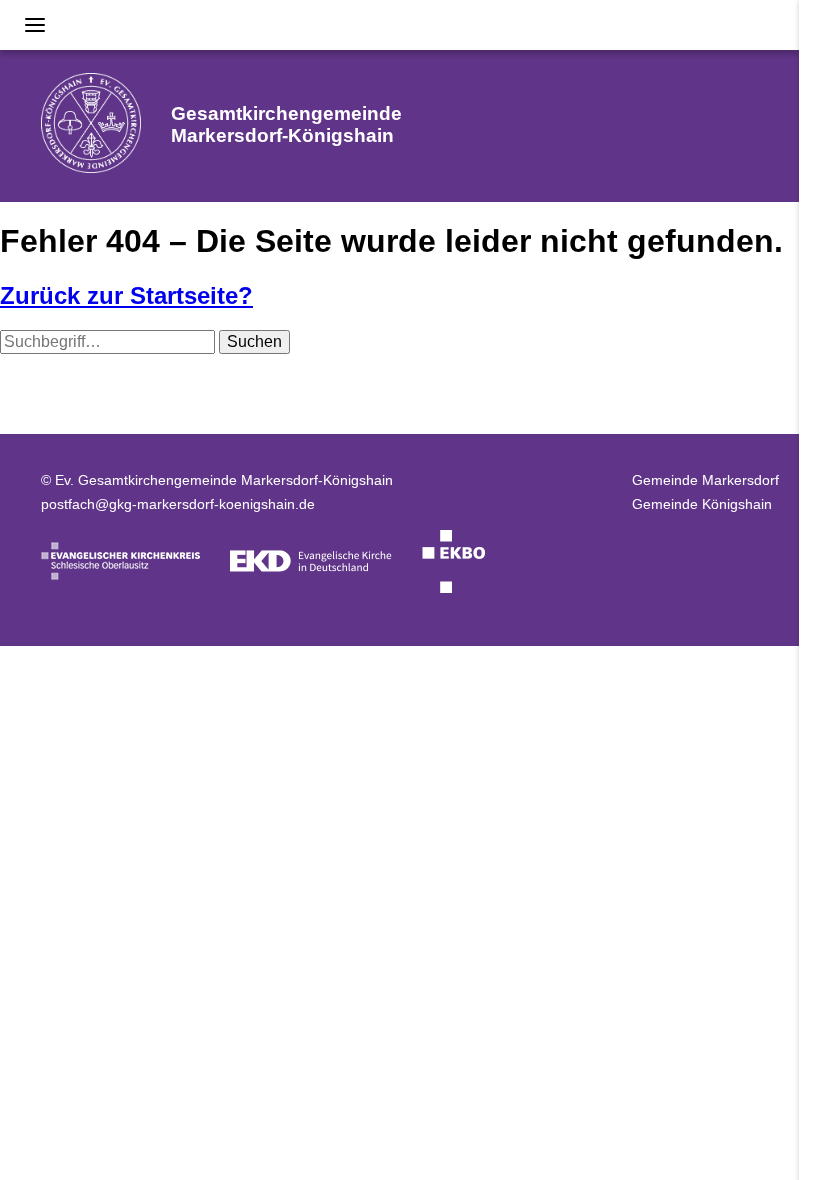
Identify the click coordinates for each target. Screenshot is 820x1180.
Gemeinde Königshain (702, 504)
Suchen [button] (254, 341)
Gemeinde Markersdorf (705, 480)
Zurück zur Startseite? (126, 295)
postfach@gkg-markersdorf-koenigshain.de (178, 504)
